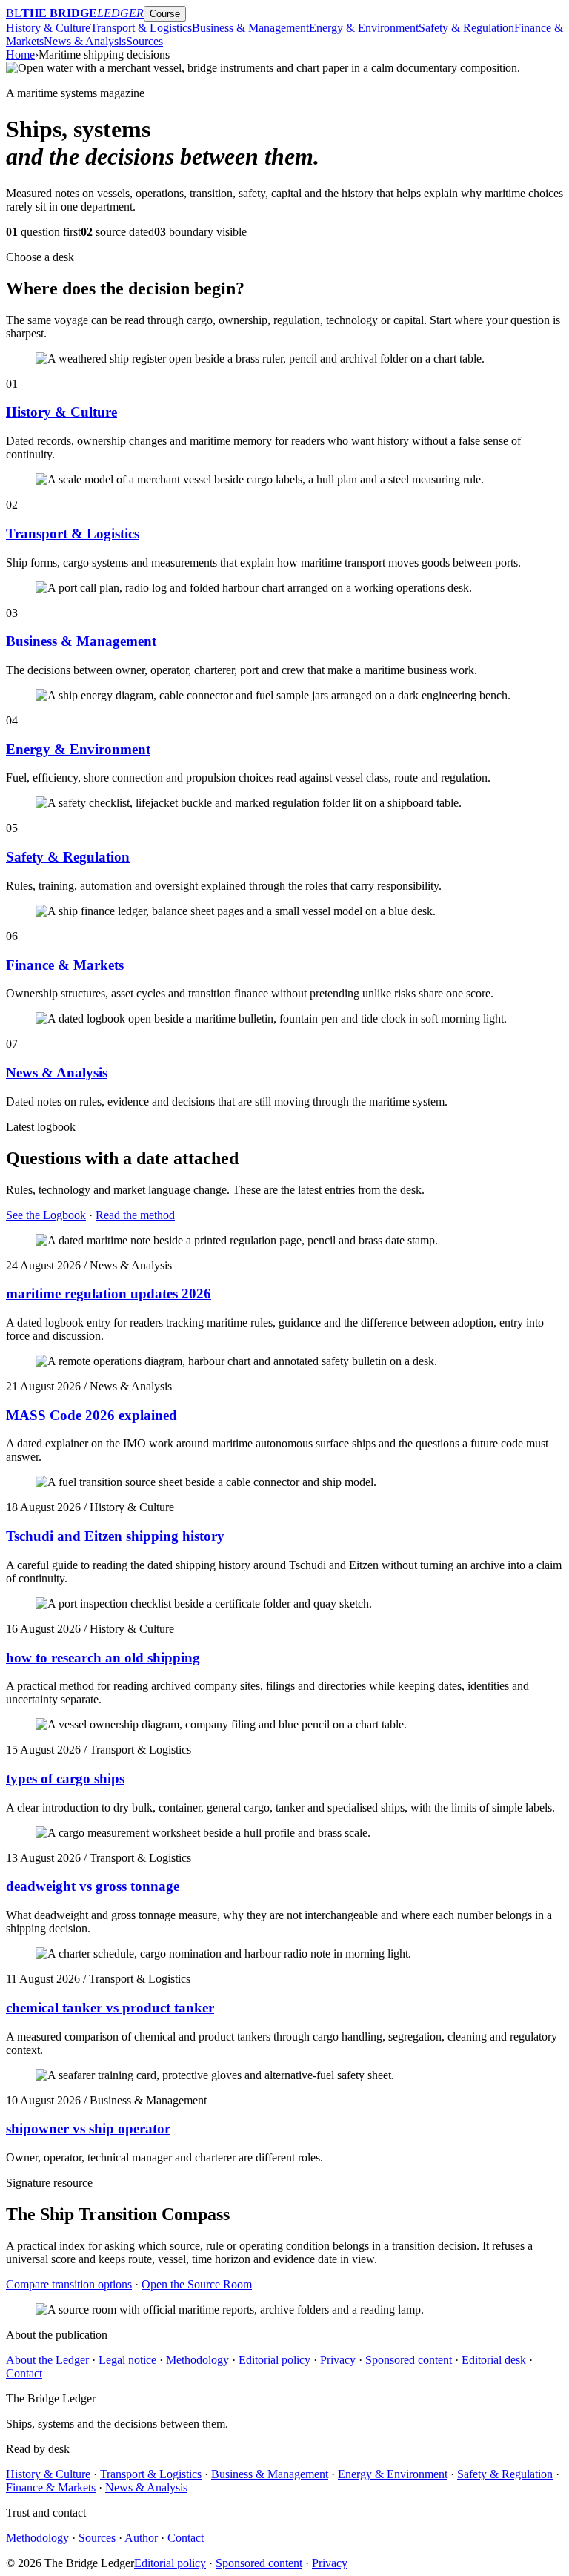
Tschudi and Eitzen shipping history (115, 1536)
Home (20, 55)
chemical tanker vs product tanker (110, 2008)
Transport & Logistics (141, 28)
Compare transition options (69, 2284)
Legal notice (127, 2360)
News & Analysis (85, 41)
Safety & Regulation (466, 28)
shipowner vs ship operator (88, 2128)
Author (141, 2538)
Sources (144, 41)
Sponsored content (409, 2360)
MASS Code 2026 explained (91, 1415)
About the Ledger (47, 2360)
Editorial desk (494, 2360)
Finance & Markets (65, 965)
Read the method (135, 1215)
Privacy (338, 2360)
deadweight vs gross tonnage (93, 1886)
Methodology (197, 2360)
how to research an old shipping (103, 1658)
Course (165, 14)
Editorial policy (274, 2360)
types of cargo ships (65, 1779)
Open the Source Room (197, 2284)
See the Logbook (46, 1215)
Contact (24, 2373)
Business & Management (250, 28)
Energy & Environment (364, 28)
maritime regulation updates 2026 (109, 1294)
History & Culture (48, 28)
